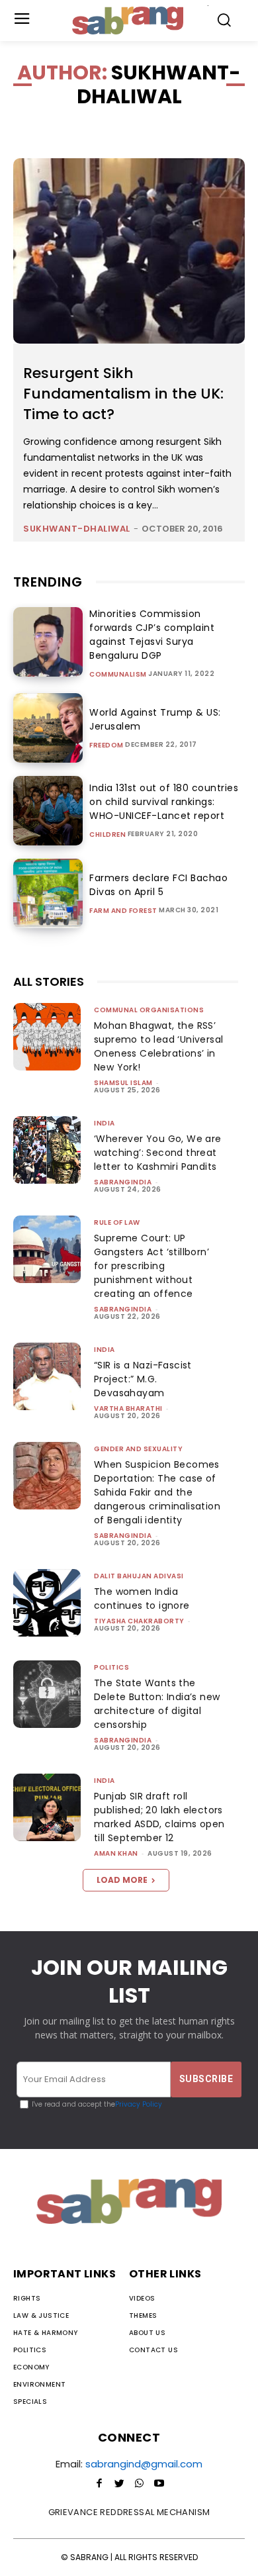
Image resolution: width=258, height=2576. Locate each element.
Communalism (118, 675)
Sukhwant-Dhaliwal (77, 529)
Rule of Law (117, 1222)
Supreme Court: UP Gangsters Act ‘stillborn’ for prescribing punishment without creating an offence (151, 1266)
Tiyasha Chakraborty (139, 1621)
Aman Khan (116, 1853)
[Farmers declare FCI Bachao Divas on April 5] (48, 893)
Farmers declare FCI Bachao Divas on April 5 (158, 885)
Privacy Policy (139, 2104)
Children (107, 835)
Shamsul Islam (123, 1083)
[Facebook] (99, 2484)
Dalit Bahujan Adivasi (139, 1576)
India (105, 1123)
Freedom (107, 745)
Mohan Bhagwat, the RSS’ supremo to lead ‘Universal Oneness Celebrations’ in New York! (158, 1046)
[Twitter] (119, 2484)
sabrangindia (123, 1182)
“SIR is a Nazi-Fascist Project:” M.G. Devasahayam (143, 1379)
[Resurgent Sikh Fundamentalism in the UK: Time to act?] (129, 251)
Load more (122, 1880)
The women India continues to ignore (142, 1598)
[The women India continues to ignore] (47, 1603)
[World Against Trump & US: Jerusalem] (48, 728)
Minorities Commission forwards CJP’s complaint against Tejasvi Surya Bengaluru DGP (152, 635)
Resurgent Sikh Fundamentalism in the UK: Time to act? (123, 394)
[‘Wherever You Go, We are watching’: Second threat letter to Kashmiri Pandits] (47, 1150)
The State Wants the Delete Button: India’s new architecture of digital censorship (157, 1704)
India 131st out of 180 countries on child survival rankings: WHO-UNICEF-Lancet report (164, 802)
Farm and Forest (123, 911)
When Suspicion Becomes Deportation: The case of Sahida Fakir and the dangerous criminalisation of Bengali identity (157, 1492)
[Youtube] (159, 2484)
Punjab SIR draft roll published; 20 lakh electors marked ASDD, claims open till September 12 (159, 1817)
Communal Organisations (149, 1010)
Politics (111, 1667)
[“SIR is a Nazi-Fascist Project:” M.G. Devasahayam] (47, 1376)
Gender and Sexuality (138, 1449)
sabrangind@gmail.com (144, 2464)
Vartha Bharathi (128, 1408)
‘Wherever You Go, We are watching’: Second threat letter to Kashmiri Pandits (158, 1153)
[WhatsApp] (139, 2484)
